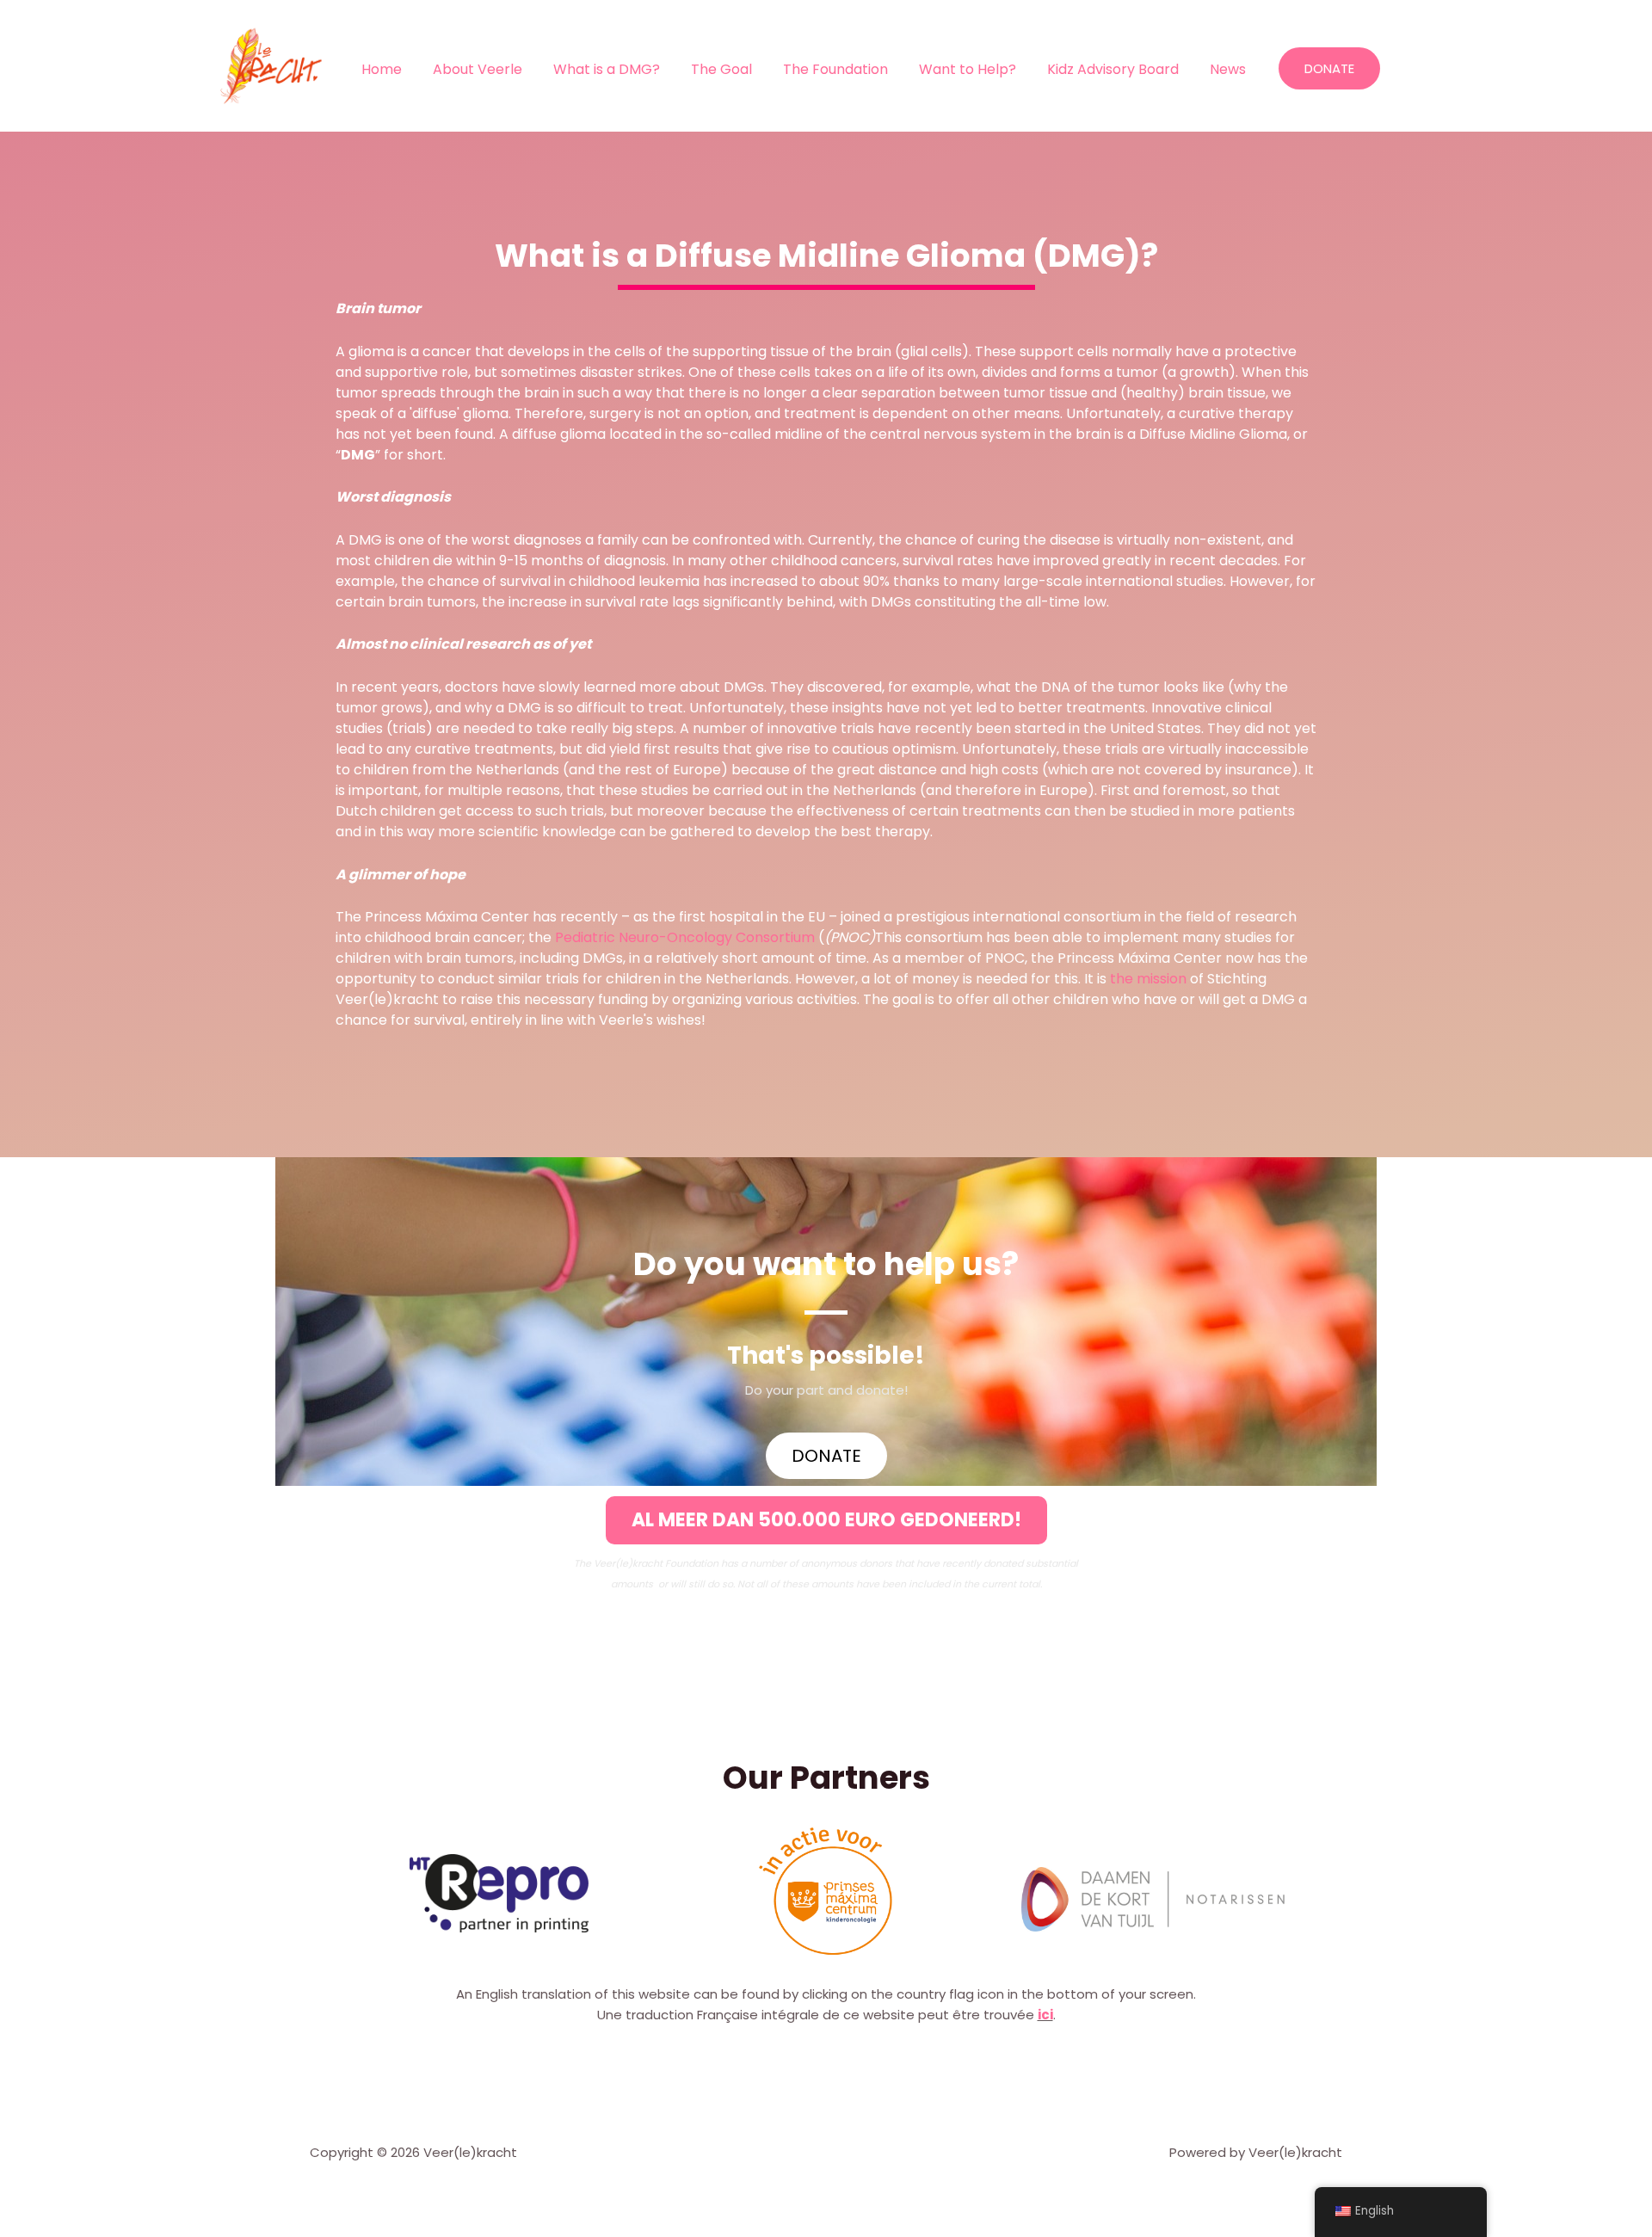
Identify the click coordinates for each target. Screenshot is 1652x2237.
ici (1045, 2015)
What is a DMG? (607, 69)
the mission (1148, 979)
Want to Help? (968, 69)
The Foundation (835, 69)
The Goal (721, 69)
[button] (826, 1520)
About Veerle (478, 69)
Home (382, 69)
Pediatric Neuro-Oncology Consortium (685, 937)
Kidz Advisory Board (1113, 69)
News (1228, 69)
